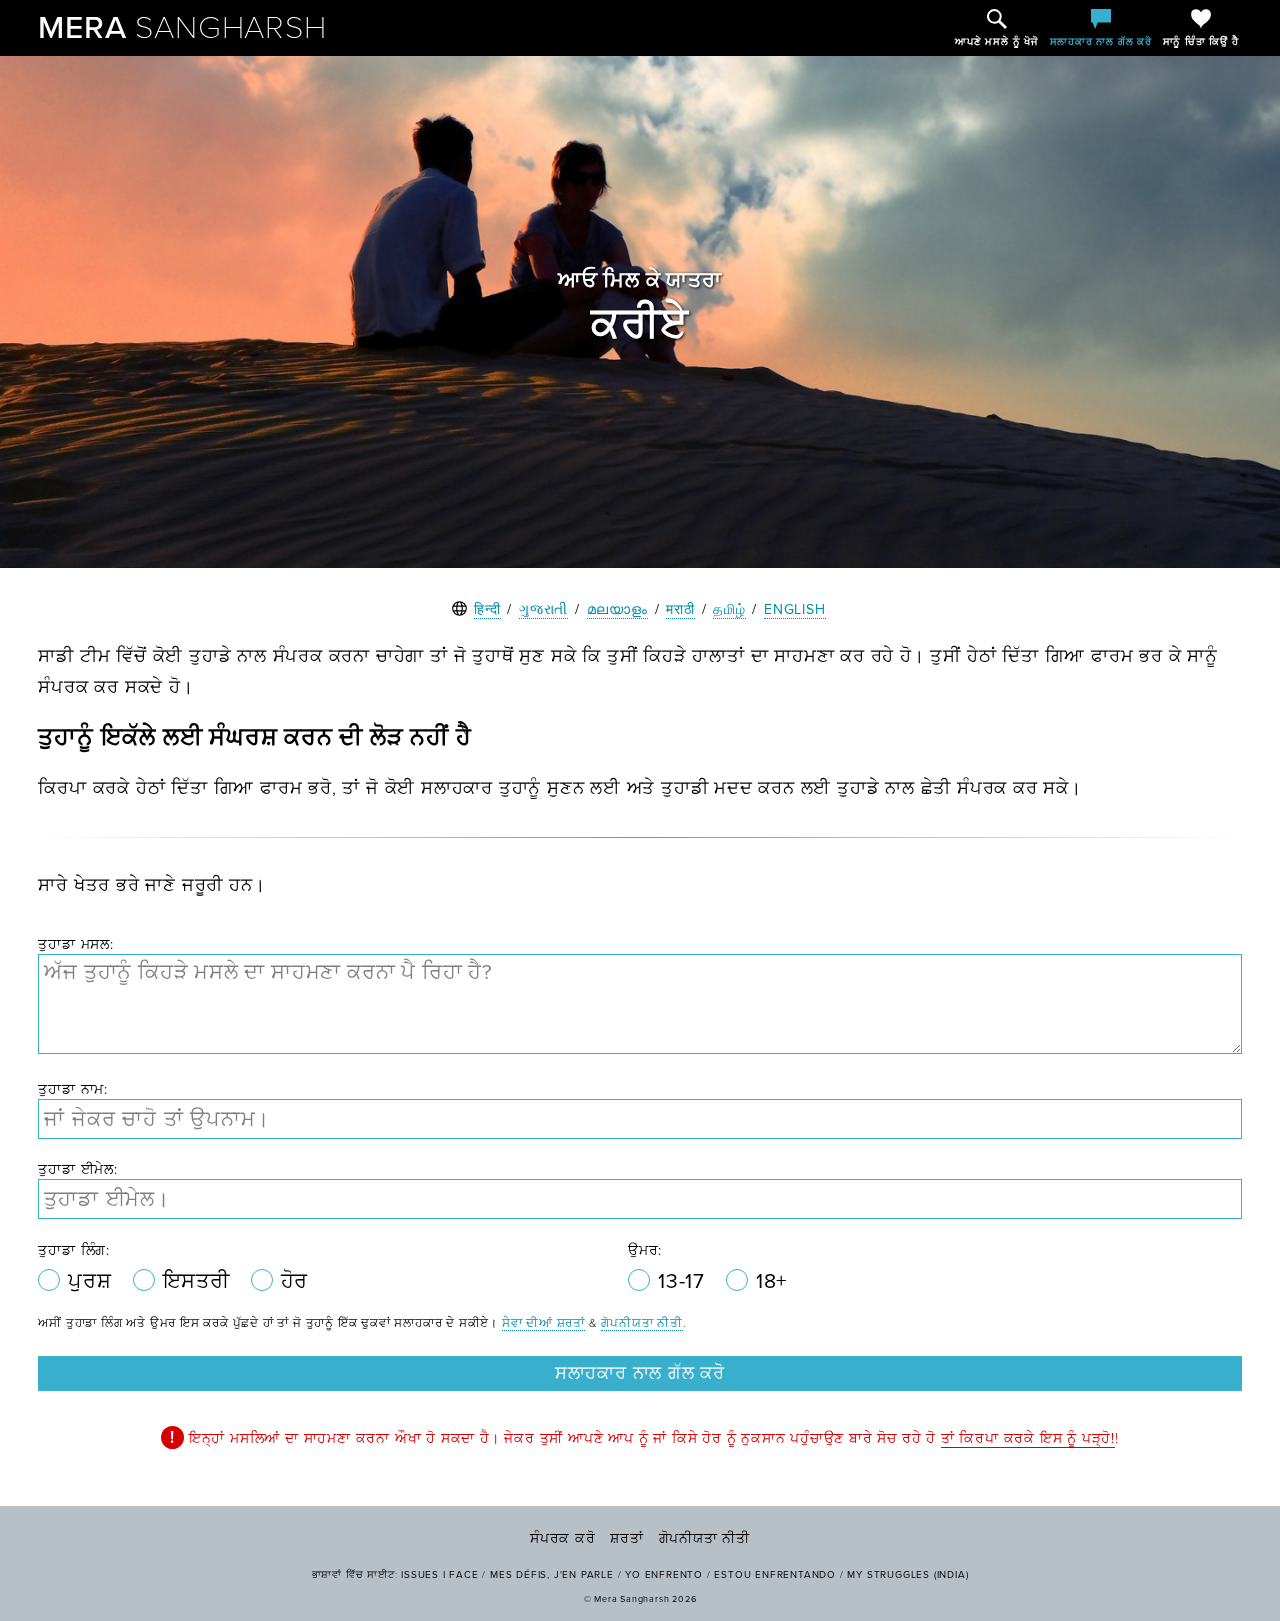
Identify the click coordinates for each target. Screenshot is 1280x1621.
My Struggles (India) (907, 1575)
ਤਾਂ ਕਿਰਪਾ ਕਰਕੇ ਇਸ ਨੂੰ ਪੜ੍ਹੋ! (1028, 1438)
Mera (182, 28)
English (795, 609)
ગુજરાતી (543, 609)
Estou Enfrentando (775, 1575)
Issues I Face (439, 1575)
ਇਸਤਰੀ (199, 1281)
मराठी (680, 609)
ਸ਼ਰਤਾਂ (626, 1538)
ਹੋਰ (295, 1281)
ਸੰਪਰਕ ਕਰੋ (563, 1538)
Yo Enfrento (664, 1575)
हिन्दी (487, 609)
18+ (771, 1281)
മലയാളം (617, 609)
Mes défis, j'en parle (552, 1575)
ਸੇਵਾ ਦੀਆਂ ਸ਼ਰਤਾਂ (543, 1323)
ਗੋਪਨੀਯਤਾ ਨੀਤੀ (641, 1323)
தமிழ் (729, 609)
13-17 (684, 1281)
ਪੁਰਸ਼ (92, 1281)
